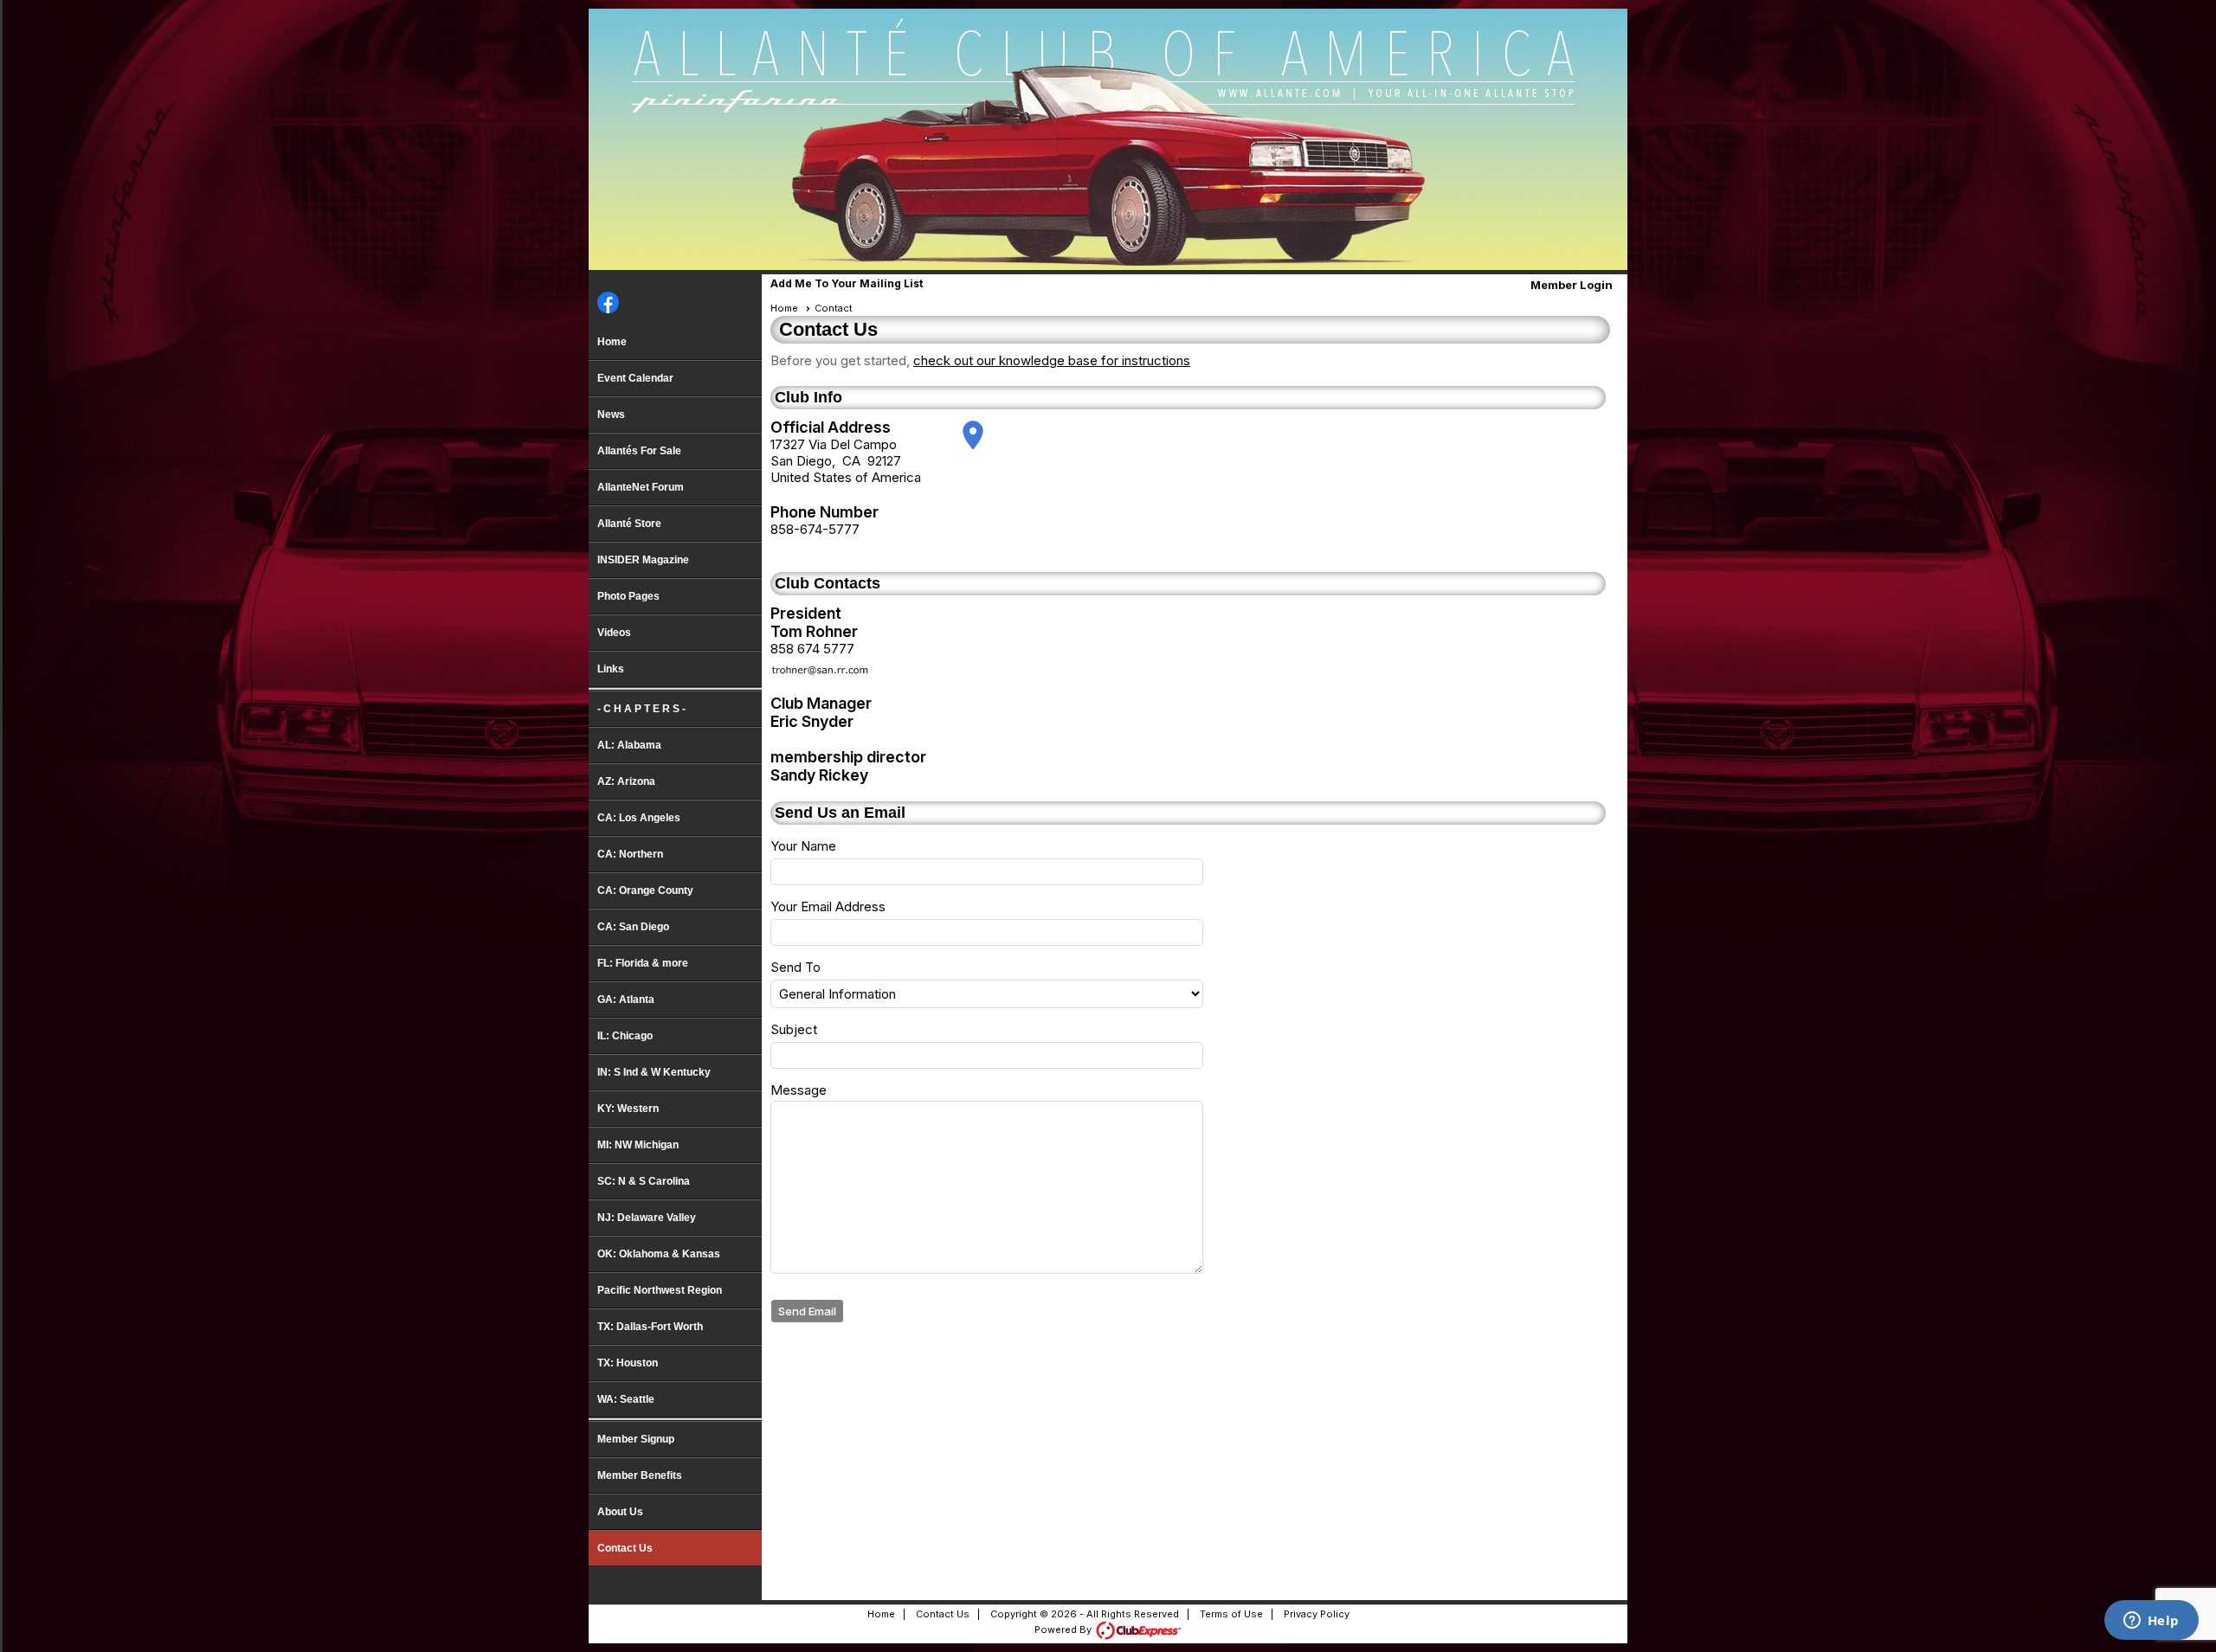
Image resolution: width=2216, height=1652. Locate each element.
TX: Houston (628, 1363)
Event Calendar (635, 378)
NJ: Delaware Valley (647, 1218)
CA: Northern (630, 854)
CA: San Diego (633, 927)
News (611, 415)
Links (611, 669)
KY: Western (628, 1109)
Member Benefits (640, 1475)
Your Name (803, 846)
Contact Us (625, 1548)
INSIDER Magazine (643, 560)
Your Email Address (828, 906)
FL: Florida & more (643, 963)
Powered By (1064, 1630)
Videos (614, 633)
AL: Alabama (629, 745)
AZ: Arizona (626, 781)
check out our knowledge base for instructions (1052, 360)
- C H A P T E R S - (641, 709)
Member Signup (636, 1439)
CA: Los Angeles (639, 818)
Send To (796, 967)
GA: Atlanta (626, 1000)
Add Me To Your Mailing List (847, 283)
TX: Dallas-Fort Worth (650, 1327)
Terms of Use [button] (1231, 1614)
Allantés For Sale (639, 451)
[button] (808, 1311)
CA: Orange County (645, 890)
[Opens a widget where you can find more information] (2151, 1622)
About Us (620, 1512)
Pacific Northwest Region (660, 1290)
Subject (794, 1029)
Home (612, 342)
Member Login (1572, 285)
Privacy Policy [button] (1317, 1614)
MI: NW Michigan (638, 1145)
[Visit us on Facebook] (608, 304)
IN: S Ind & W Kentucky (654, 1072)
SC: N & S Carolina (644, 1181)
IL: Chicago (625, 1036)
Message (799, 1090)
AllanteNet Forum (641, 487)
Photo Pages (628, 596)
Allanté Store (629, 524)
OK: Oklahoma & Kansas (659, 1254)
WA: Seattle (626, 1399)
